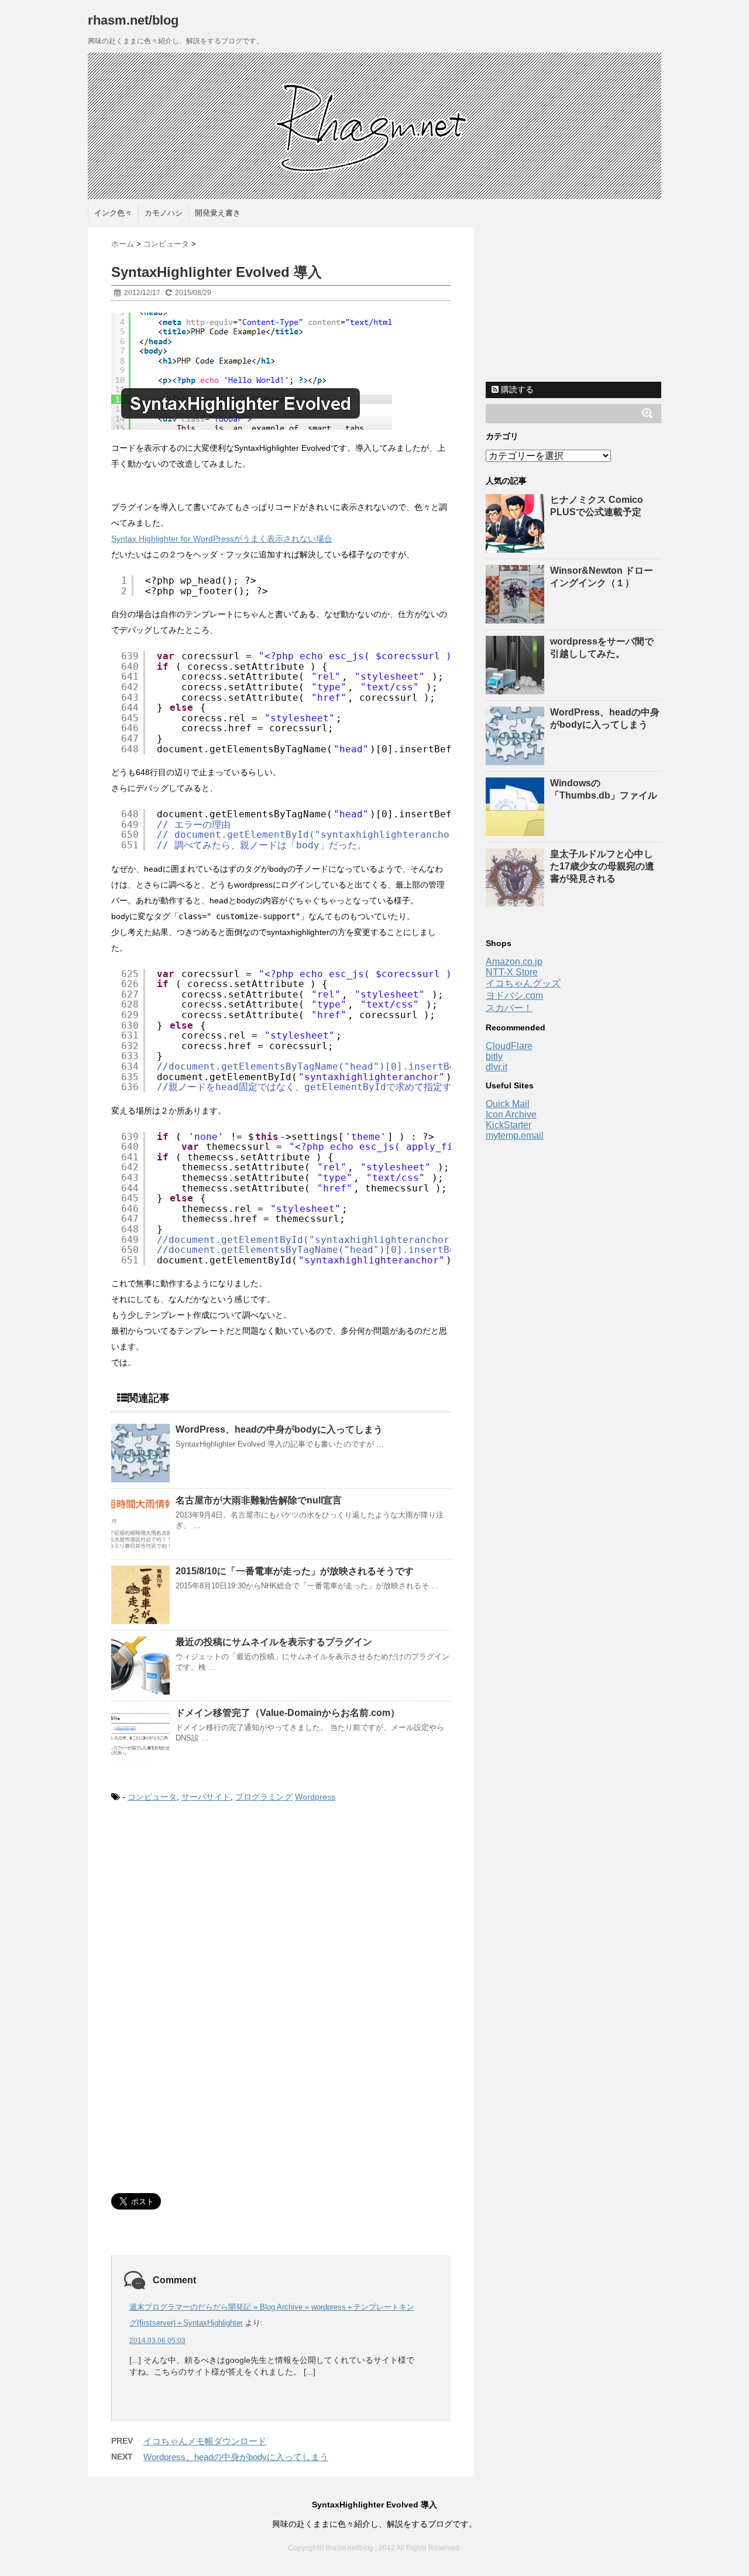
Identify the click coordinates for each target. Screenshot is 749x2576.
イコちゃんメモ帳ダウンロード (205, 2441)
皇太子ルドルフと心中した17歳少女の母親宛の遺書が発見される (602, 866)
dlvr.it (497, 1067)
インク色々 (113, 213)
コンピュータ (152, 1797)
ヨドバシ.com (514, 996)
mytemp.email (515, 1135)
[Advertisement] (209, 1910)
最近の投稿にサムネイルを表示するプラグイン (274, 1642)
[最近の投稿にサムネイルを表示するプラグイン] (140, 1666)
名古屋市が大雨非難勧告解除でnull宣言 (259, 1500)
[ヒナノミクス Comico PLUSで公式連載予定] (516, 547)
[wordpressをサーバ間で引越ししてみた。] (516, 689)
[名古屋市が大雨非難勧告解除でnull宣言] (140, 1524)
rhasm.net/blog (133, 20)
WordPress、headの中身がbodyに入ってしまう (279, 1429)
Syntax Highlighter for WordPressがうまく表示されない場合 (222, 539)
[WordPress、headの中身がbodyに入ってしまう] (140, 1453)
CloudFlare (509, 1046)
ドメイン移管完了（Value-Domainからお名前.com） (288, 1713)
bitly (494, 1056)
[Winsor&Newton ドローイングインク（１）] (516, 618)
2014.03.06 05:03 (157, 2341)
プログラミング (264, 1797)
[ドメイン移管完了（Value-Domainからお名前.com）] (140, 1736)
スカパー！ (509, 1008)
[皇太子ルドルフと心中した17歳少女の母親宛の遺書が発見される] (516, 901)
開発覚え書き (218, 213)
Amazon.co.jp (514, 962)
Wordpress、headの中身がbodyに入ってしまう (236, 2457)
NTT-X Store (512, 972)
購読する (516, 389)
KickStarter (509, 1125)
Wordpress (315, 1797)
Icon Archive (511, 1114)
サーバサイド (206, 1797)
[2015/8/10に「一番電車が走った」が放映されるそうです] (140, 1595)
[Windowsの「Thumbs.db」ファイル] (516, 830)
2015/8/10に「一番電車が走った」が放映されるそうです (295, 1571)
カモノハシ (164, 213)
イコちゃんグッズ (523, 983)
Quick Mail (508, 1104)
